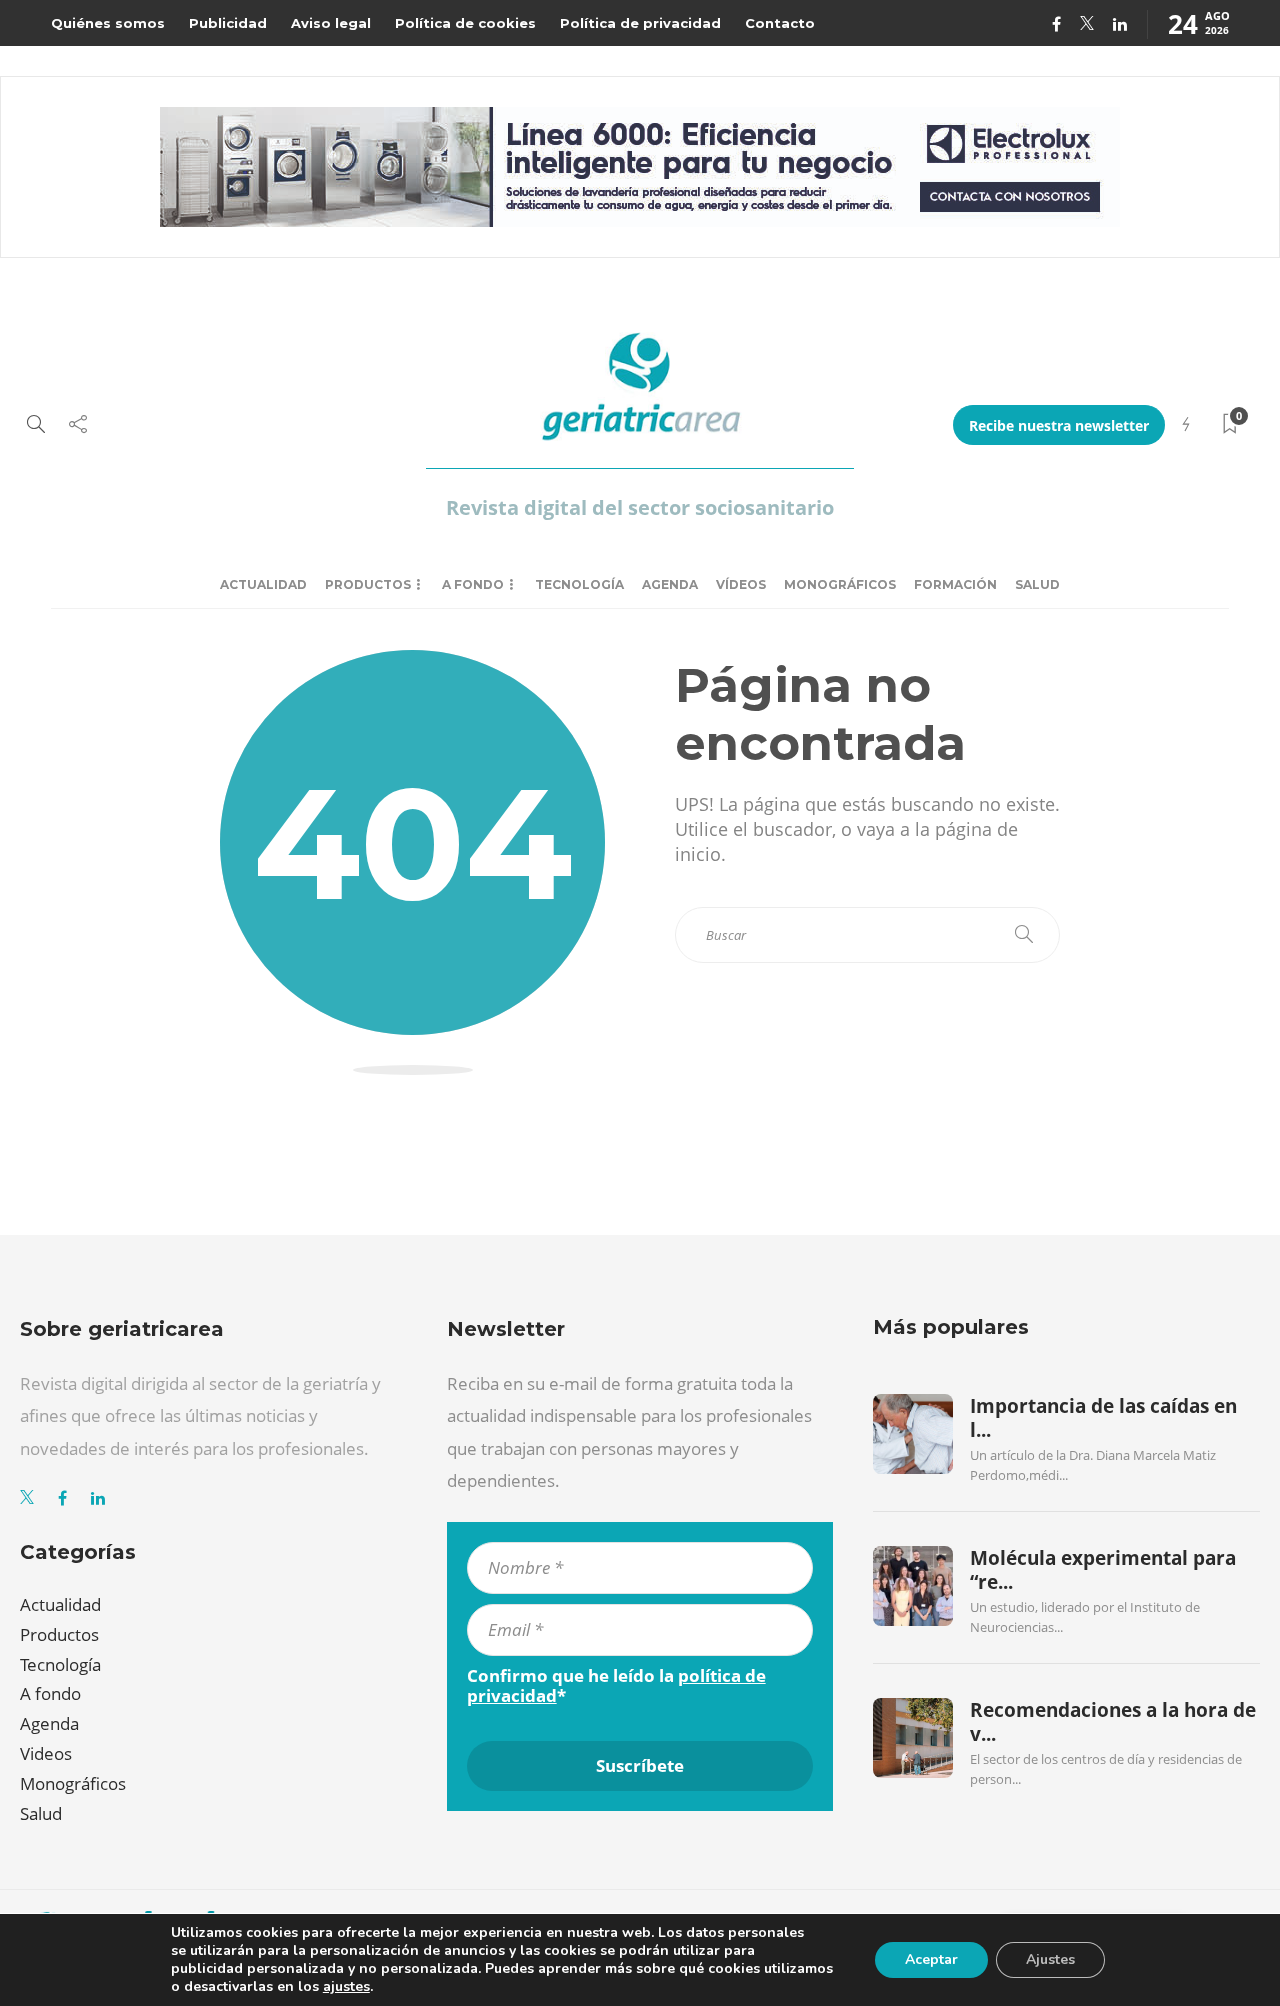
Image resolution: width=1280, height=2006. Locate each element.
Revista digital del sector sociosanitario (640, 507)
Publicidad (228, 23)
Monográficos (840, 584)
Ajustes (1050, 1959)
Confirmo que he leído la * (616, 1686)
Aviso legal (331, 23)
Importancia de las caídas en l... (1103, 1418)
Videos (46, 1753)
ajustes (346, 1987)
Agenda (670, 584)
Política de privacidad (640, 23)
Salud (1037, 584)
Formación (955, 584)
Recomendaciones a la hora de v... (1113, 1722)
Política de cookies (465, 23)
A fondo (473, 584)
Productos (368, 584)
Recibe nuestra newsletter (1059, 425)
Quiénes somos (108, 23)
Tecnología (579, 584)
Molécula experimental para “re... (1103, 1570)
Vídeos (741, 584)
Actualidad (263, 584)
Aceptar (931, 1959)
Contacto (780, 23)
